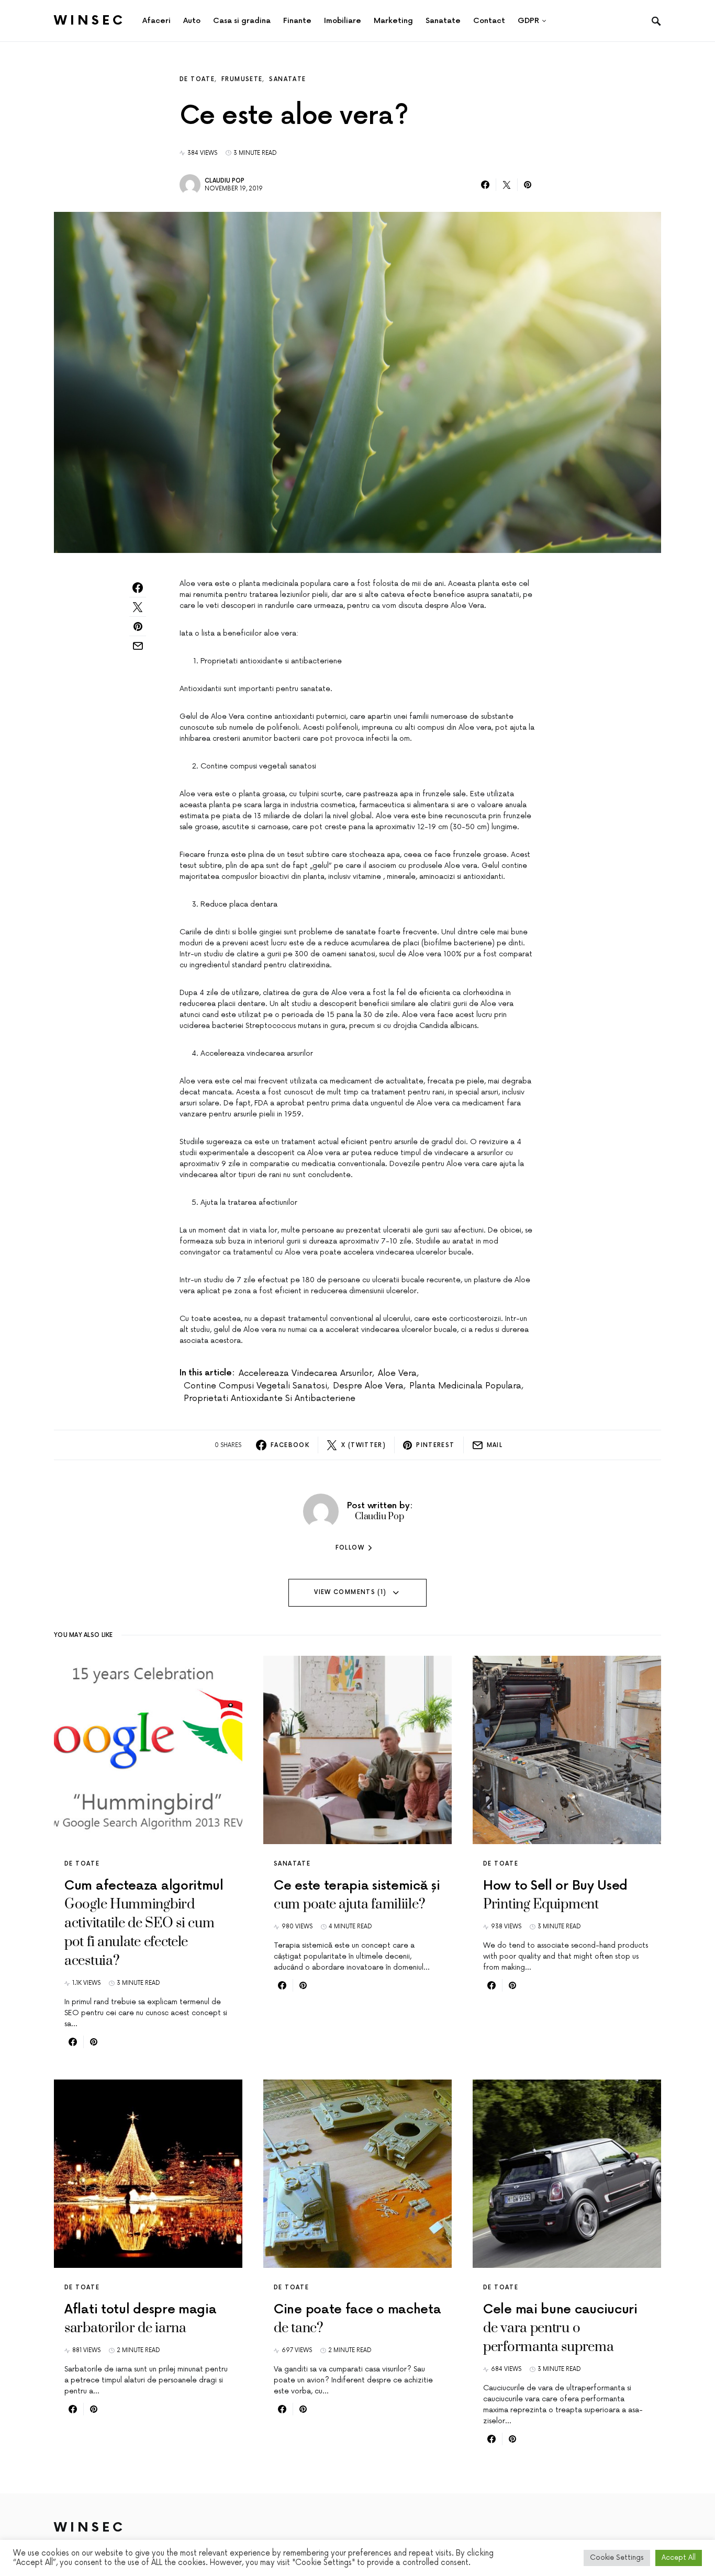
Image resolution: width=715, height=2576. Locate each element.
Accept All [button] (679, 2558)
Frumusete (242, 79)
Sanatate (287, 79)
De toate (197, 79)
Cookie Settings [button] (617, 2558)
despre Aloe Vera (368, 1386)
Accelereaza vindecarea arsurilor (305, 1373)
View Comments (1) (350, 1592)
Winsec (90, 21)
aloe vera (397, 1373)
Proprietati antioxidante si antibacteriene (270, 1398)
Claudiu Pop (225, 181)
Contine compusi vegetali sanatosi (255, 1386)
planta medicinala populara (465, 1386)
